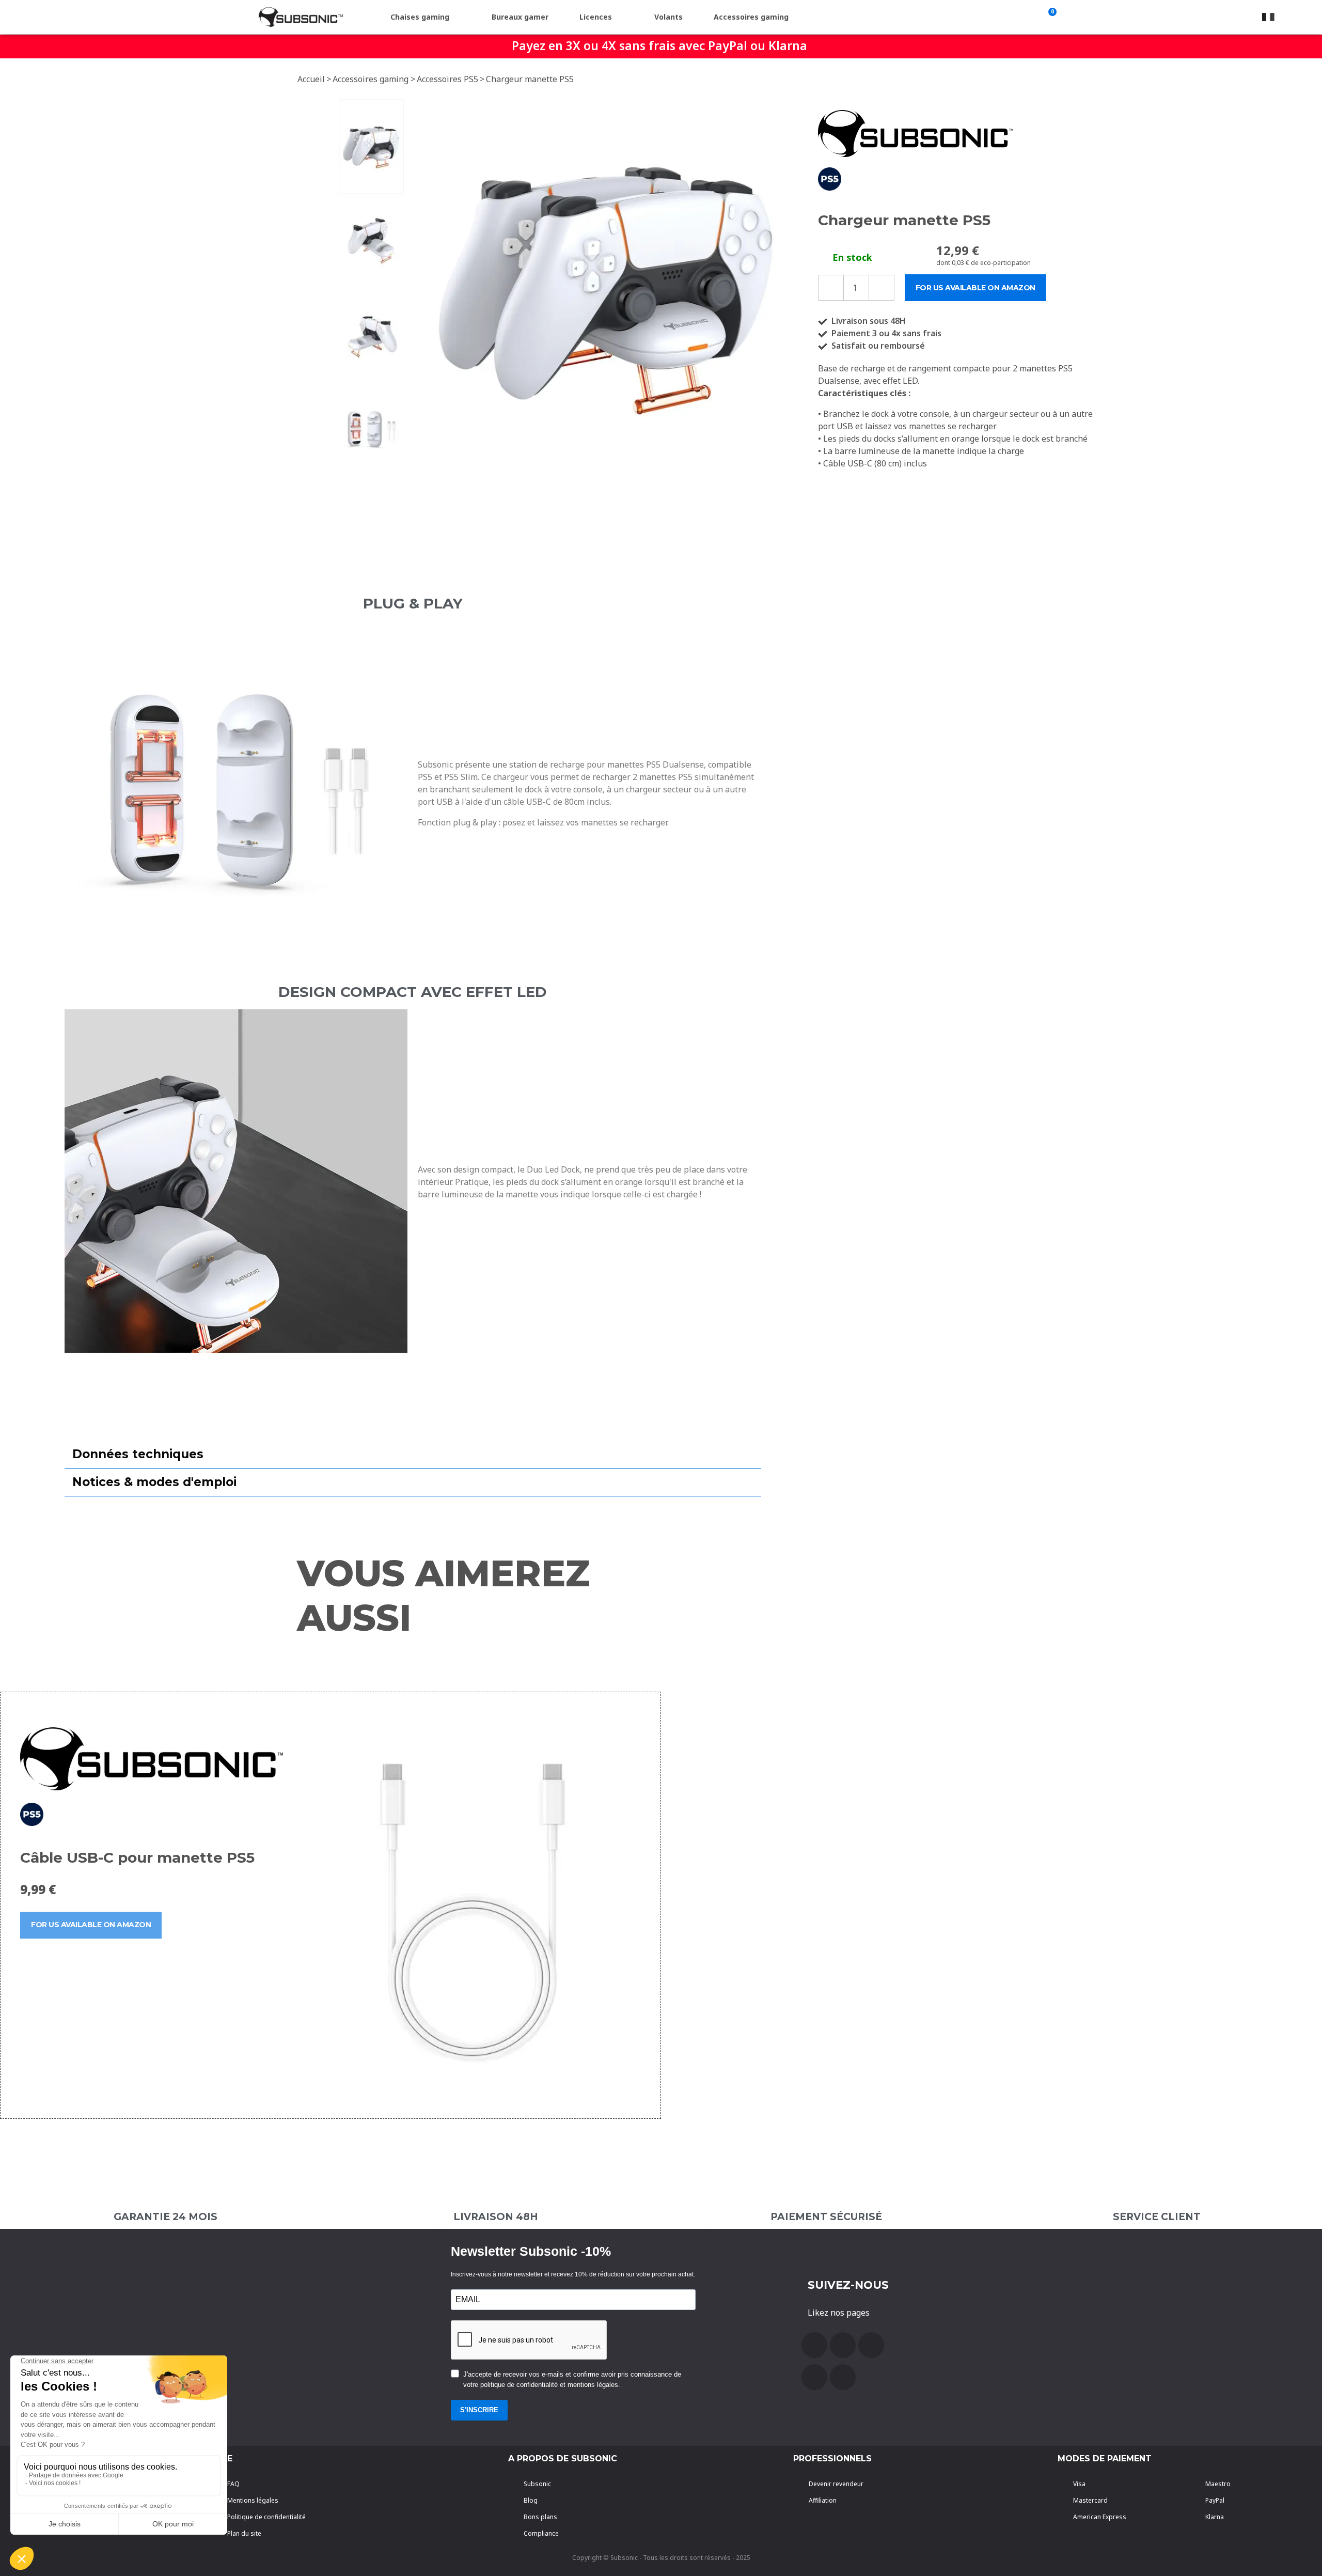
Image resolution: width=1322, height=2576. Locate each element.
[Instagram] (814, 2377)
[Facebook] (814, 2345)
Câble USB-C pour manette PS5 (137, 1857)
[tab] (413, 1455)
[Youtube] (843, 2345)
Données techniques (138, 1454)
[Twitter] (871, 2345)
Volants (668, 17)
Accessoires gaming (751, 17)
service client (1157, 2217)
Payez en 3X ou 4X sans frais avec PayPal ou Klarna (659, 45)
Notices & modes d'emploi (154, 1482)
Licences (596, 17)
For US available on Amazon (91, 1925)
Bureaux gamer (520, 17)
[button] (419, 288)
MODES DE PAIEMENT (1105, 2458)
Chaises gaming (420, 17)
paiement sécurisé (826, 2217)
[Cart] (1050, 17)
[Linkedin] (843, 2377)
